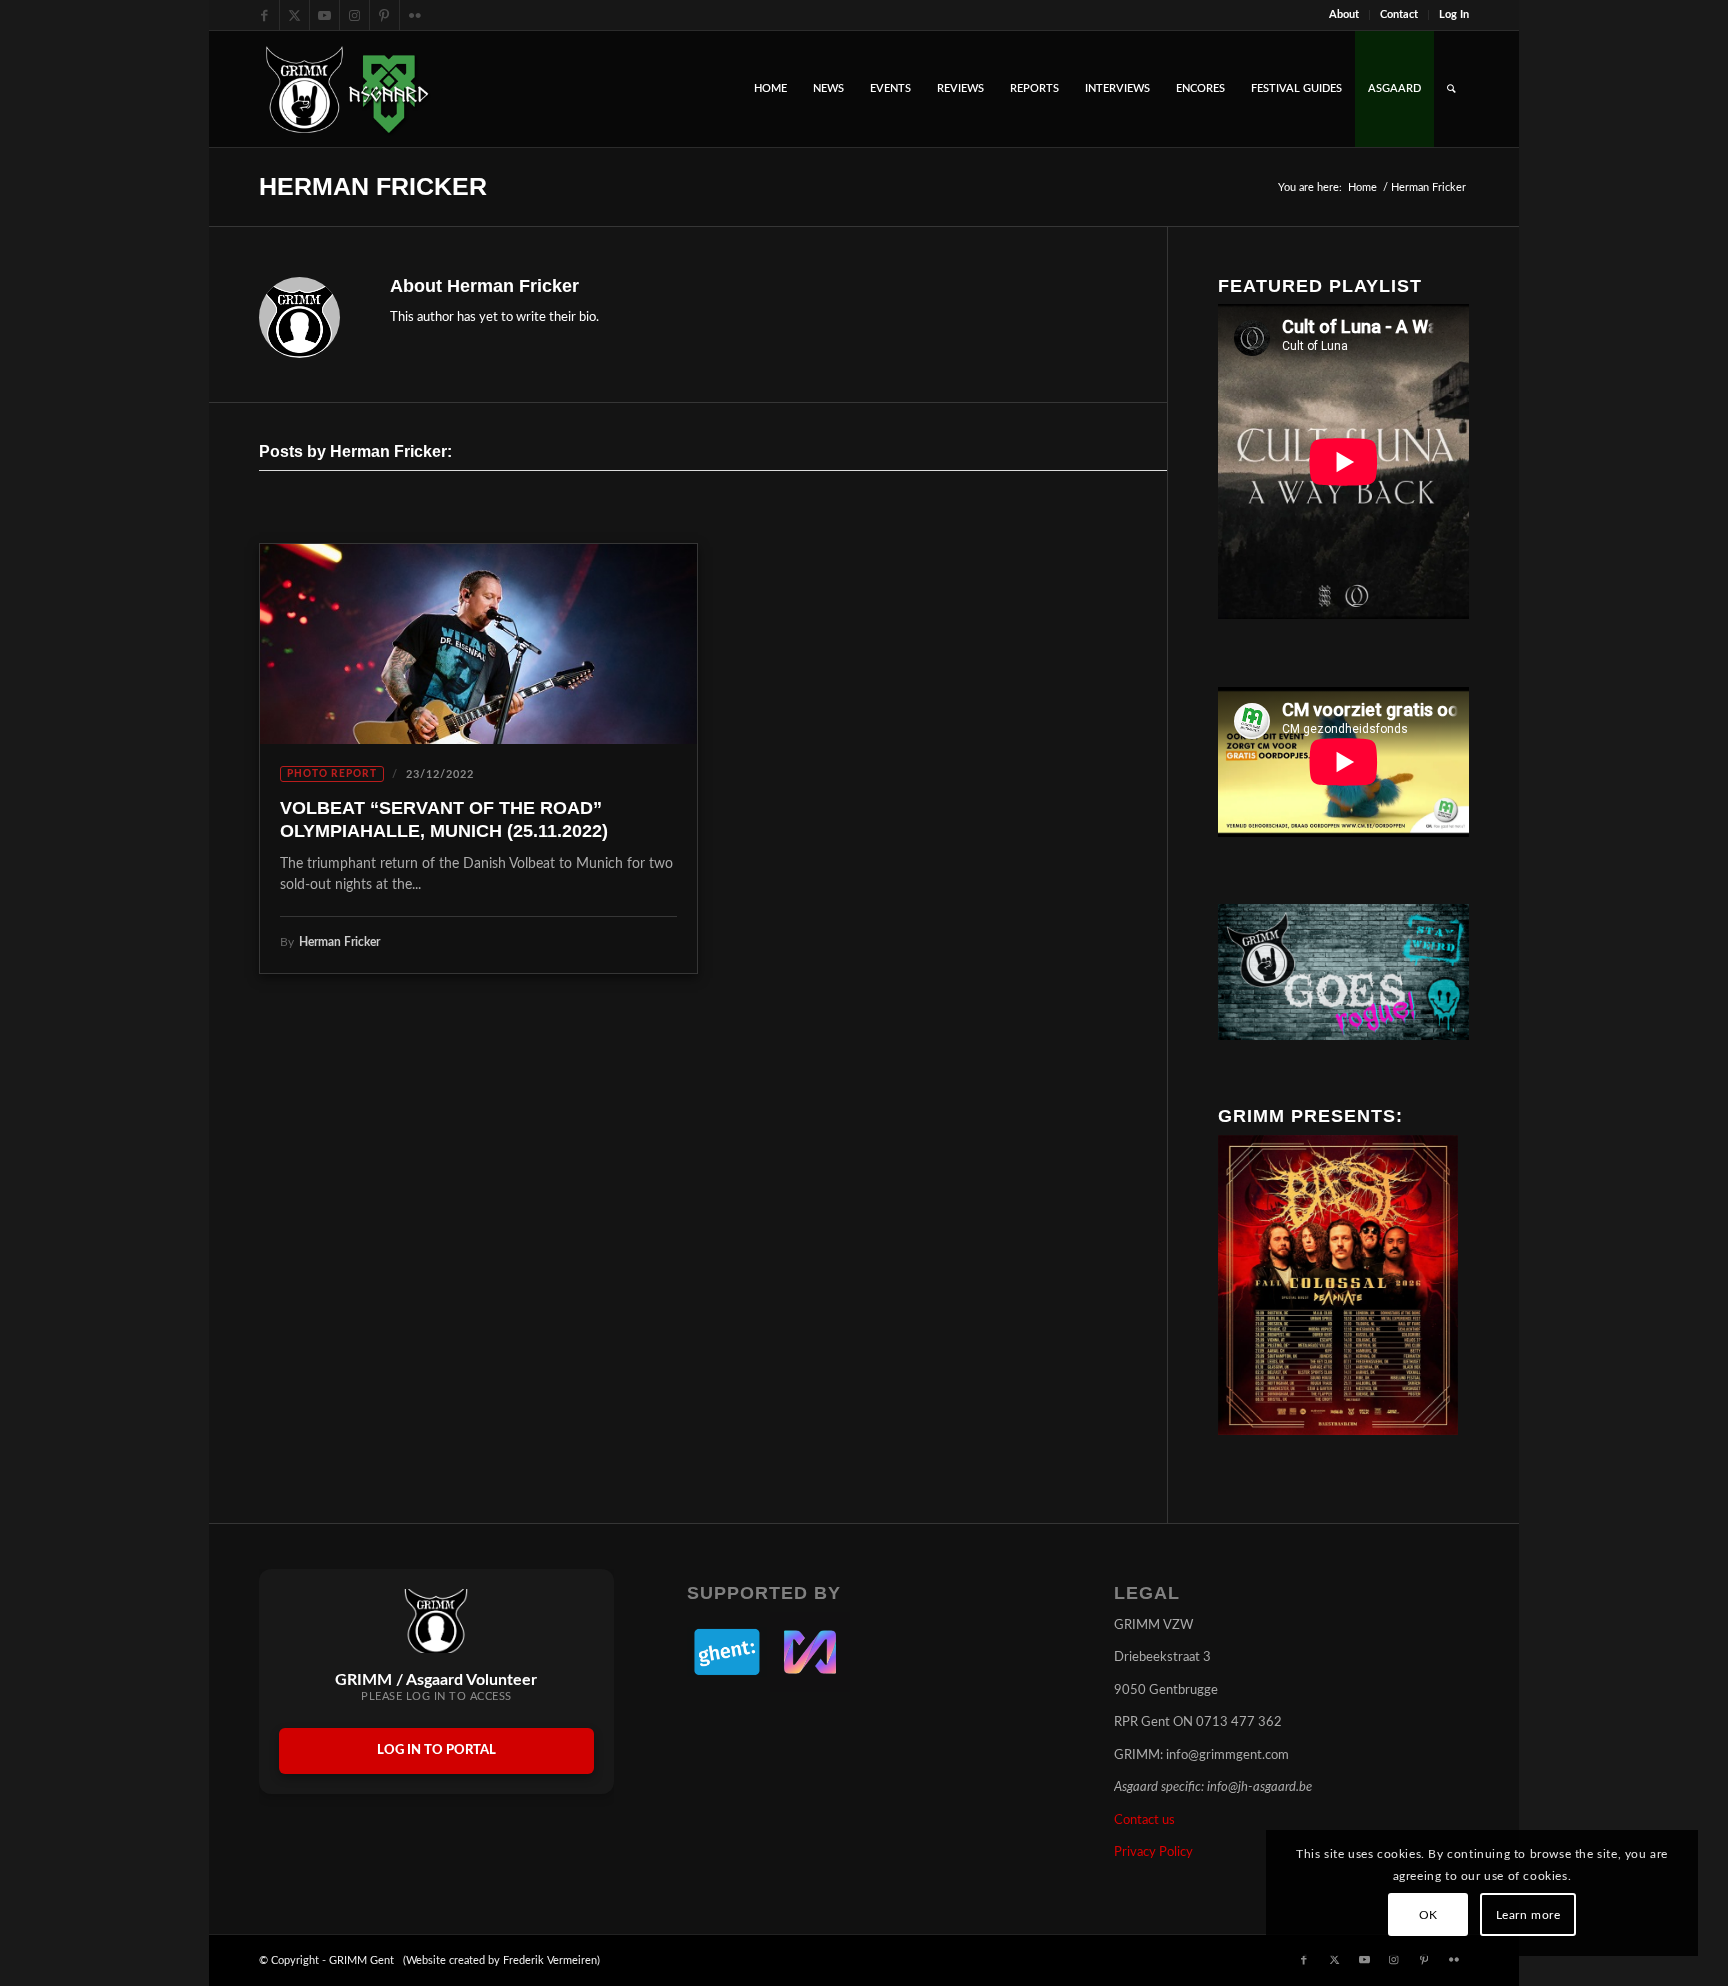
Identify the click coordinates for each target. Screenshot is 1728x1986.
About (1344, 14)
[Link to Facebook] (264, 15)
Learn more (1528, 1915)
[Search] (1451, 89)
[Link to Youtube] (324, 15)
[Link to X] (294, 15)
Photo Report (332, 774)
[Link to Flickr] (415, 15)
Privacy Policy (1153, 1852)
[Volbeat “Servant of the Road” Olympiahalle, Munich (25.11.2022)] (478, 644)
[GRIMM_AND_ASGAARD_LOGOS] (347, 89)
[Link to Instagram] (354, 15)
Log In (1454, 14)
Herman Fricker (339, 942)
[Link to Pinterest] (384, 15)
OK (1428, 1915)
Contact (1399, 14)
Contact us (1144, 1820)
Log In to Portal (436, 1750)
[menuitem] (1344, 15)
